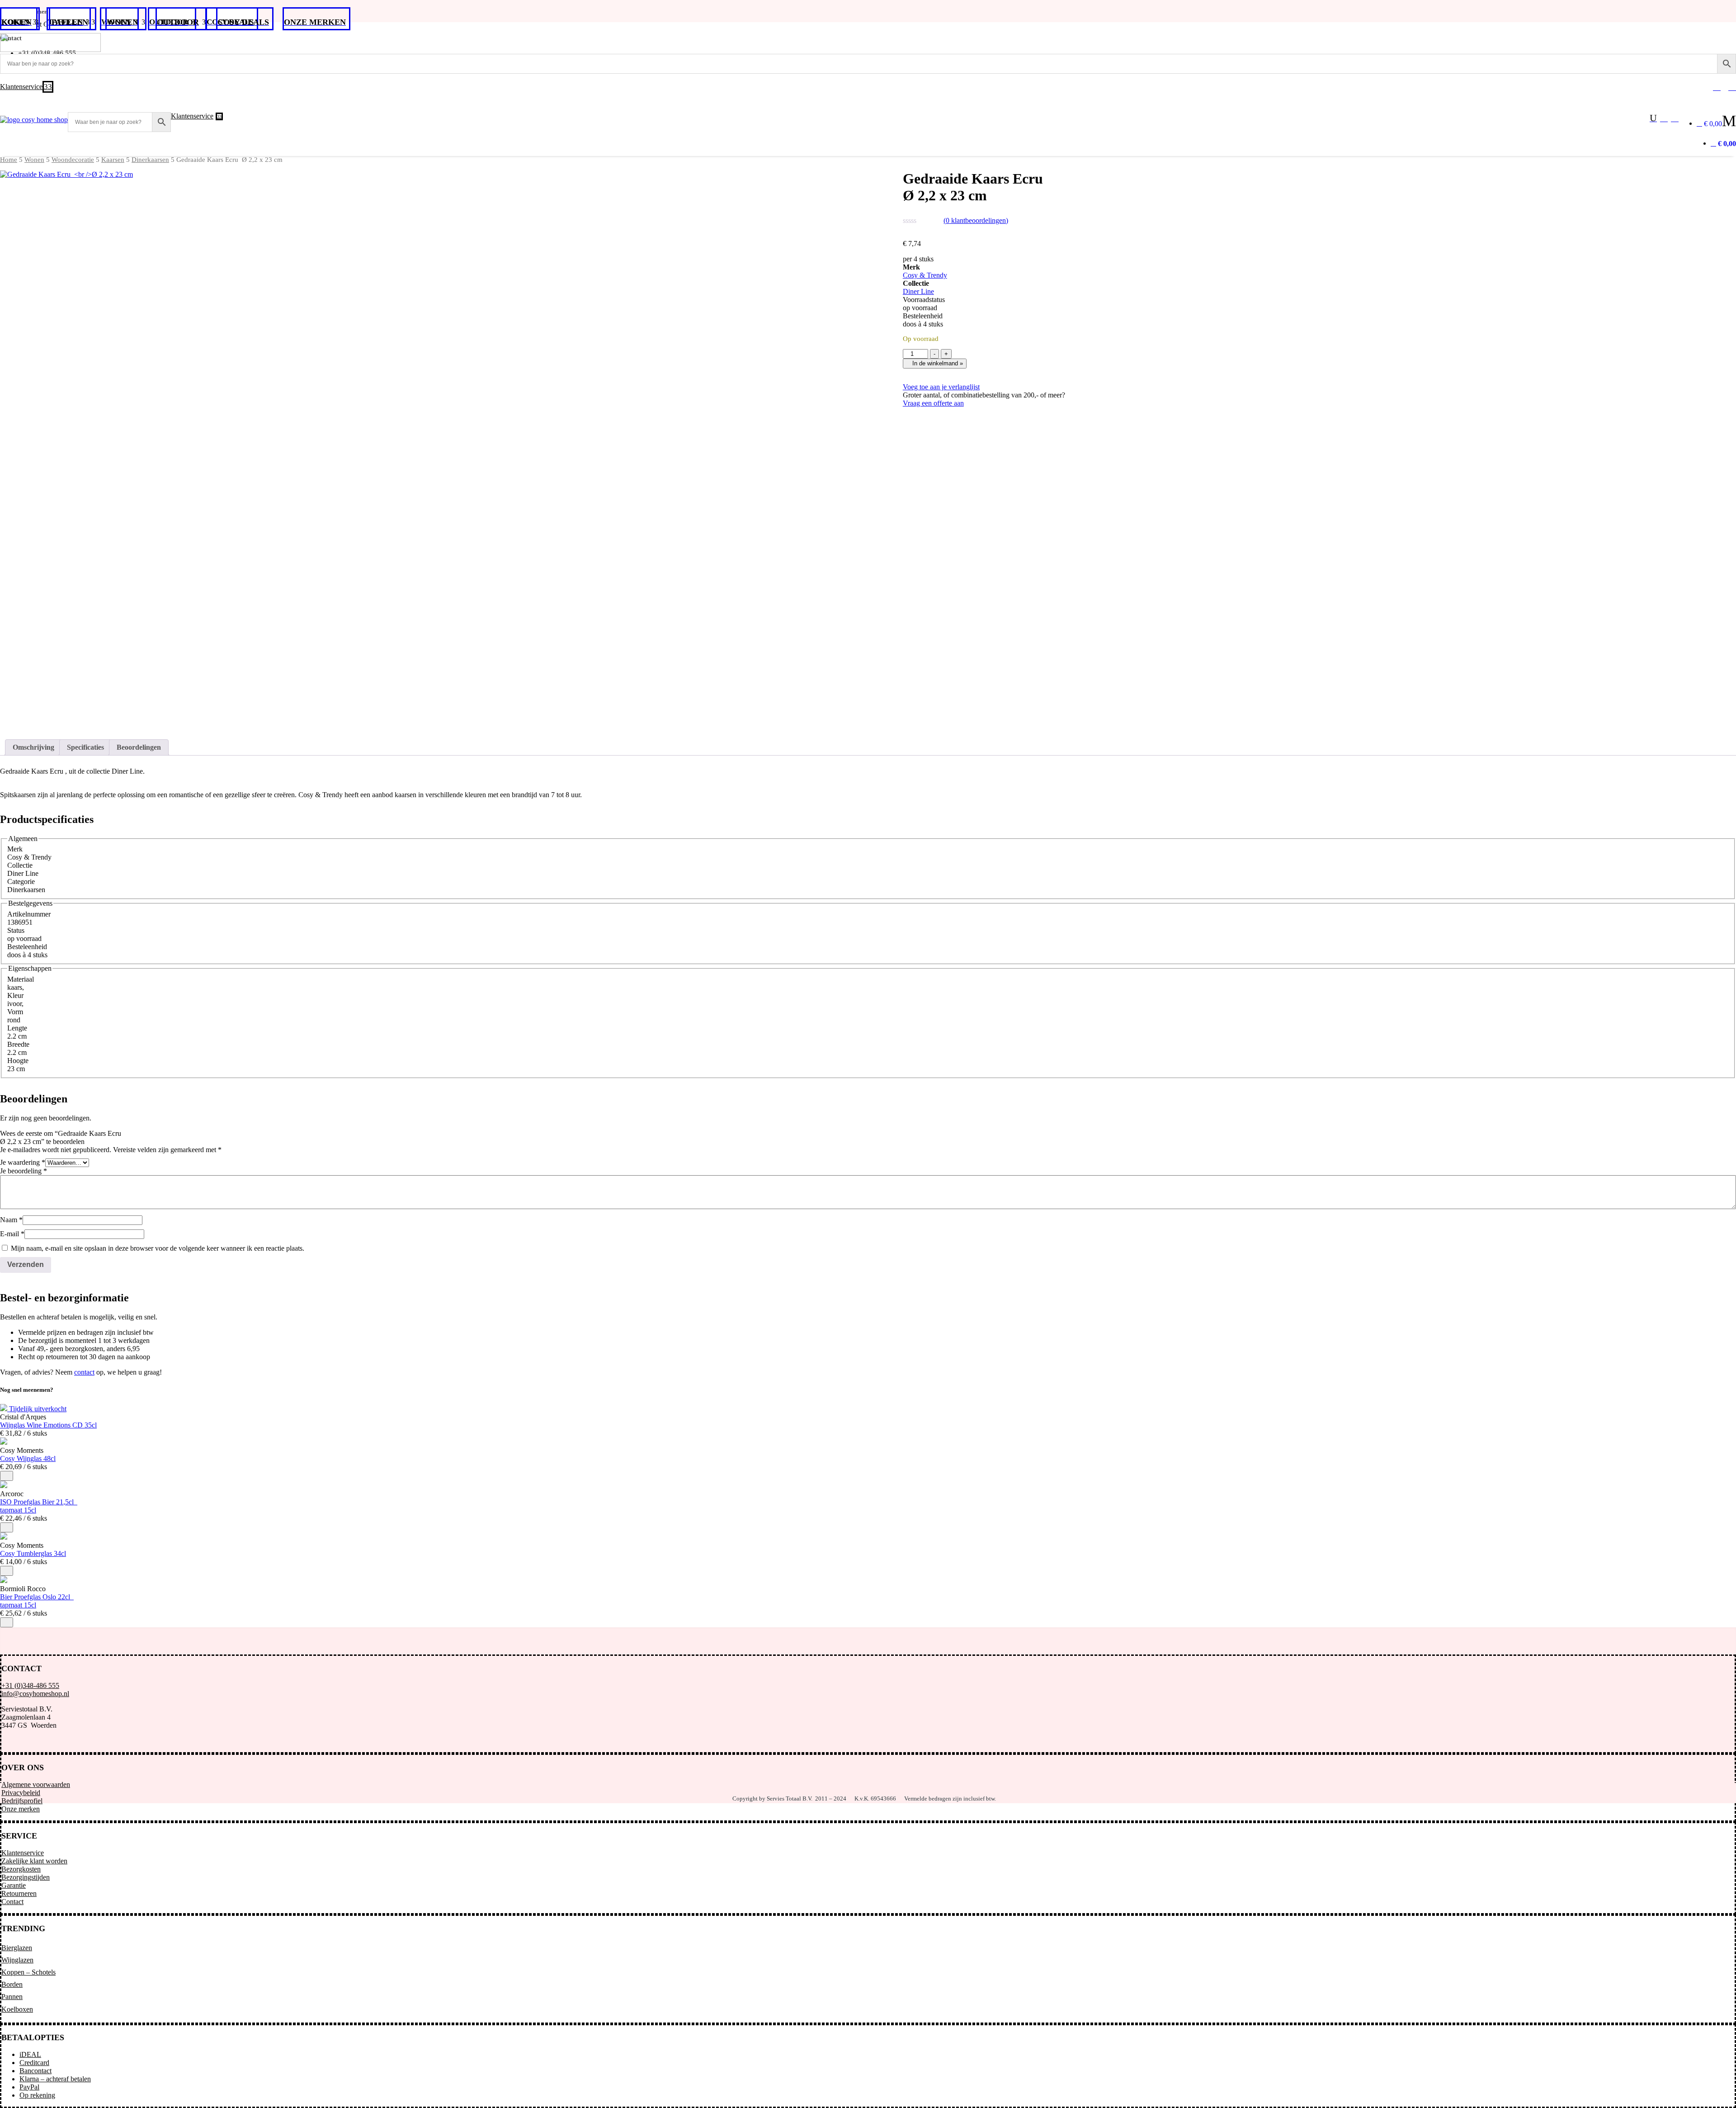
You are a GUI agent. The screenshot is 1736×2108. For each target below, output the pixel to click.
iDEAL (30, 2054)
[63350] (7, 1571)
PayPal (29, 2087)
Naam (11, 1220)
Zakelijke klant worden (34, 1861)
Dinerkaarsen (150, 160)
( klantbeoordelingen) (976, 220)
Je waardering (23, 1162)
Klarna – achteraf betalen (55, 2079)
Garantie (14, 1885)
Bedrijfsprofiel (22, 1801)
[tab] (33, 747)
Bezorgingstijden (26, 1877)
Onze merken (21, 1809)
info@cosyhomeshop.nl (35, 1694)
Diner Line (918, 291)
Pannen (12, 1997)
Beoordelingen (139, 747)
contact (84, 1372)
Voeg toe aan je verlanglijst (941, 387)
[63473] (7, 1622)
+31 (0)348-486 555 (30, 1685)
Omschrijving (33, 747)
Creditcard (34, 2063)
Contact (12, 1902)
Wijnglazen (17, 1960)
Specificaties (85, 747)
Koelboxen (17, 2009)
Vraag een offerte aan (933, 403)
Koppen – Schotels (28, 1972)
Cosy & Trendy (925, 275)
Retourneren (19, 1893)
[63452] (7, 1476)
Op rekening (37, 2095)
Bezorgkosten (21, 1869)
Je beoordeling (24, 1171)
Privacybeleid (21, 1793)
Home (9, 160)
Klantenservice (23, 1853)
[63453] (7, 1527)
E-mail (12, 1234)
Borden (12, 1984)
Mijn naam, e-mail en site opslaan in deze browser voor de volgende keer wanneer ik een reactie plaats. (158, 1248)
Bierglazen (17, 1948)
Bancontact (35, 2071)
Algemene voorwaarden (36, 1784)
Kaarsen (113, 160)
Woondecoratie (73, 160)
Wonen (34, 160)
